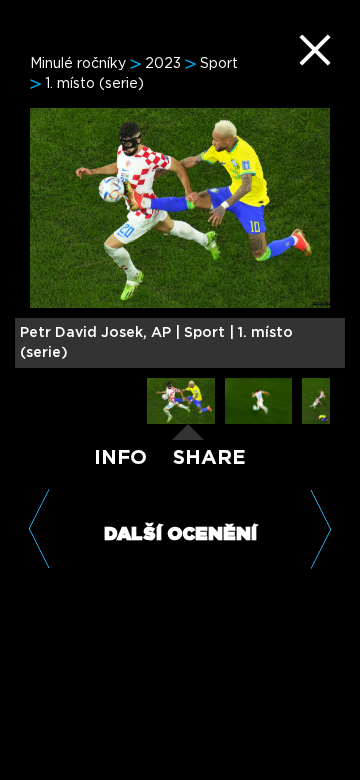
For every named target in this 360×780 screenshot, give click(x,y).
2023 (163, 64)
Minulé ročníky (78, 64)
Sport (219, 64)
